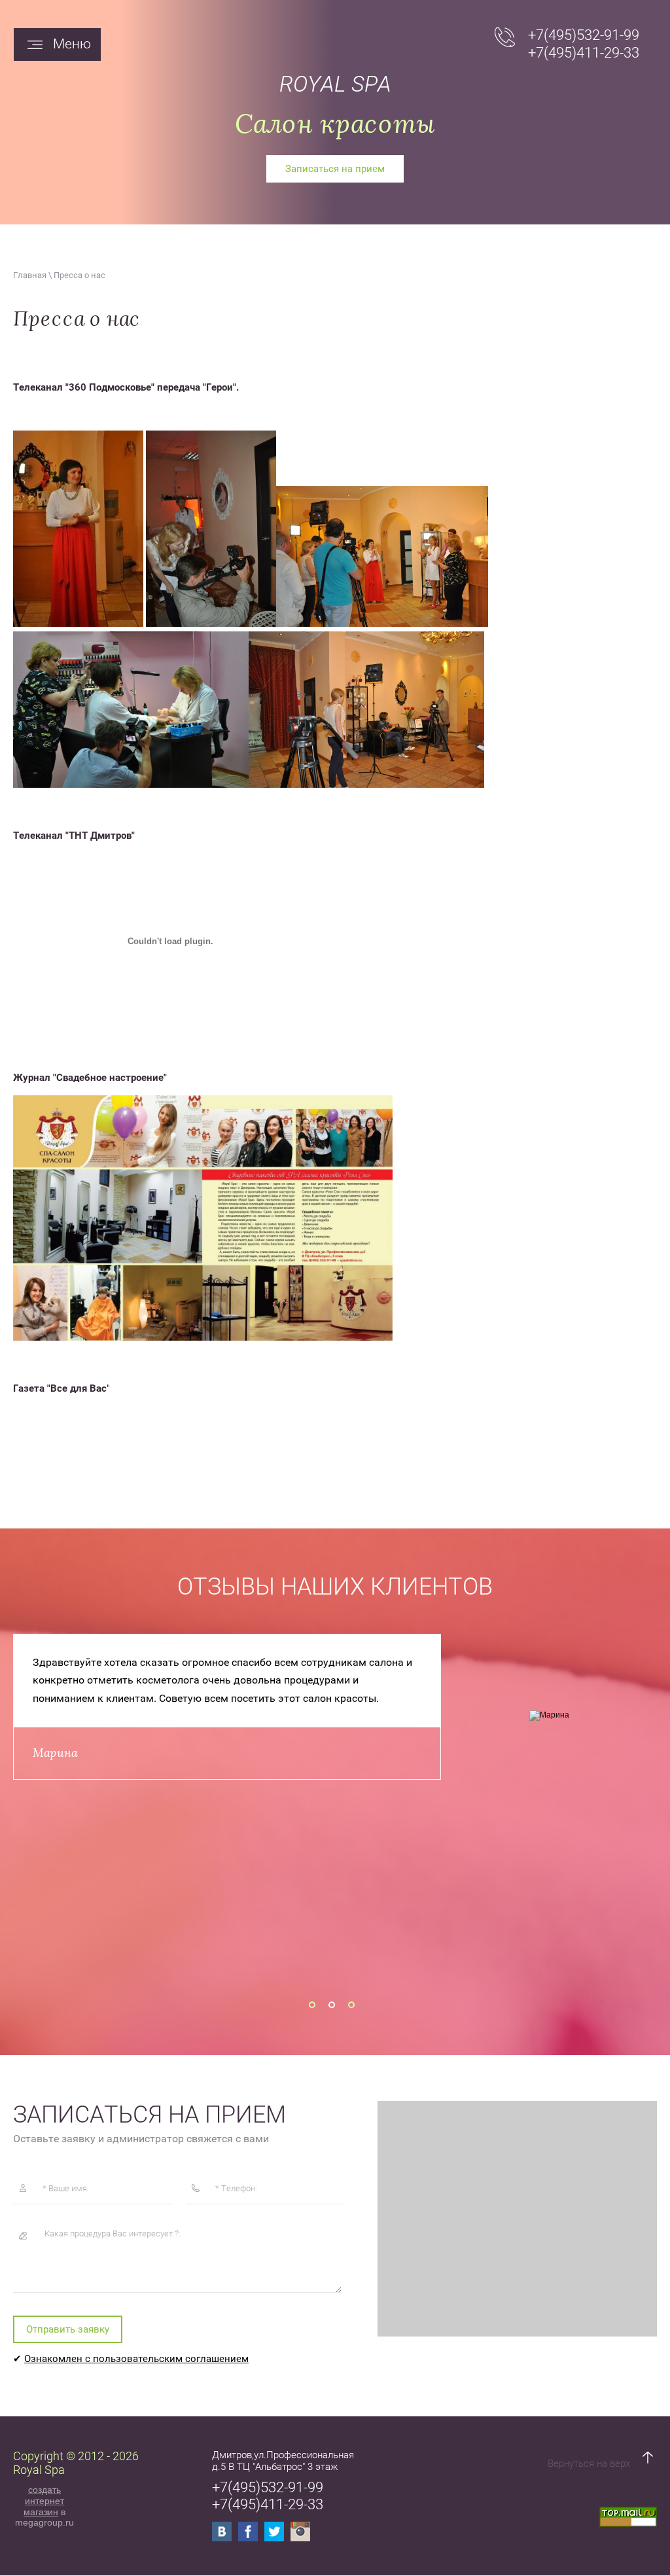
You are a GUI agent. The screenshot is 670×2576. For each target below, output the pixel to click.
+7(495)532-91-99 (584, 35)
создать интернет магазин (44, 2501)
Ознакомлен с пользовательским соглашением (136, 2359)
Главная (30, 275)
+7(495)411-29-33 (584, 53)
